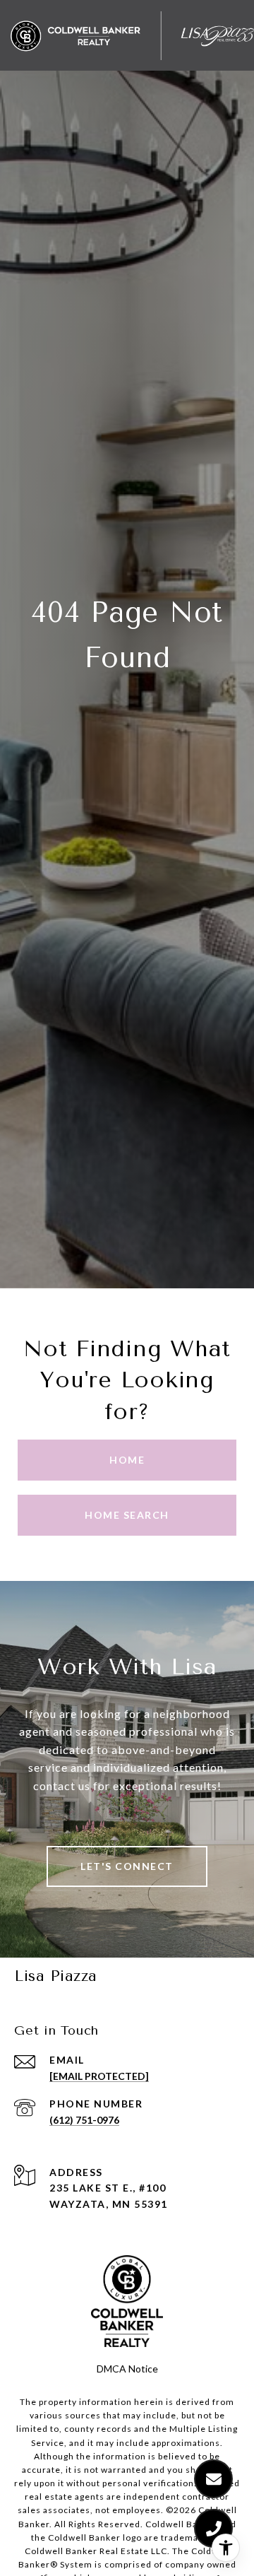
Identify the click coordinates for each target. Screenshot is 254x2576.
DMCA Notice (127, 2369)
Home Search (127, 1515)
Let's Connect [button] (127, 1866)
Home (127, 1460)
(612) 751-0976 (84, 2120)
